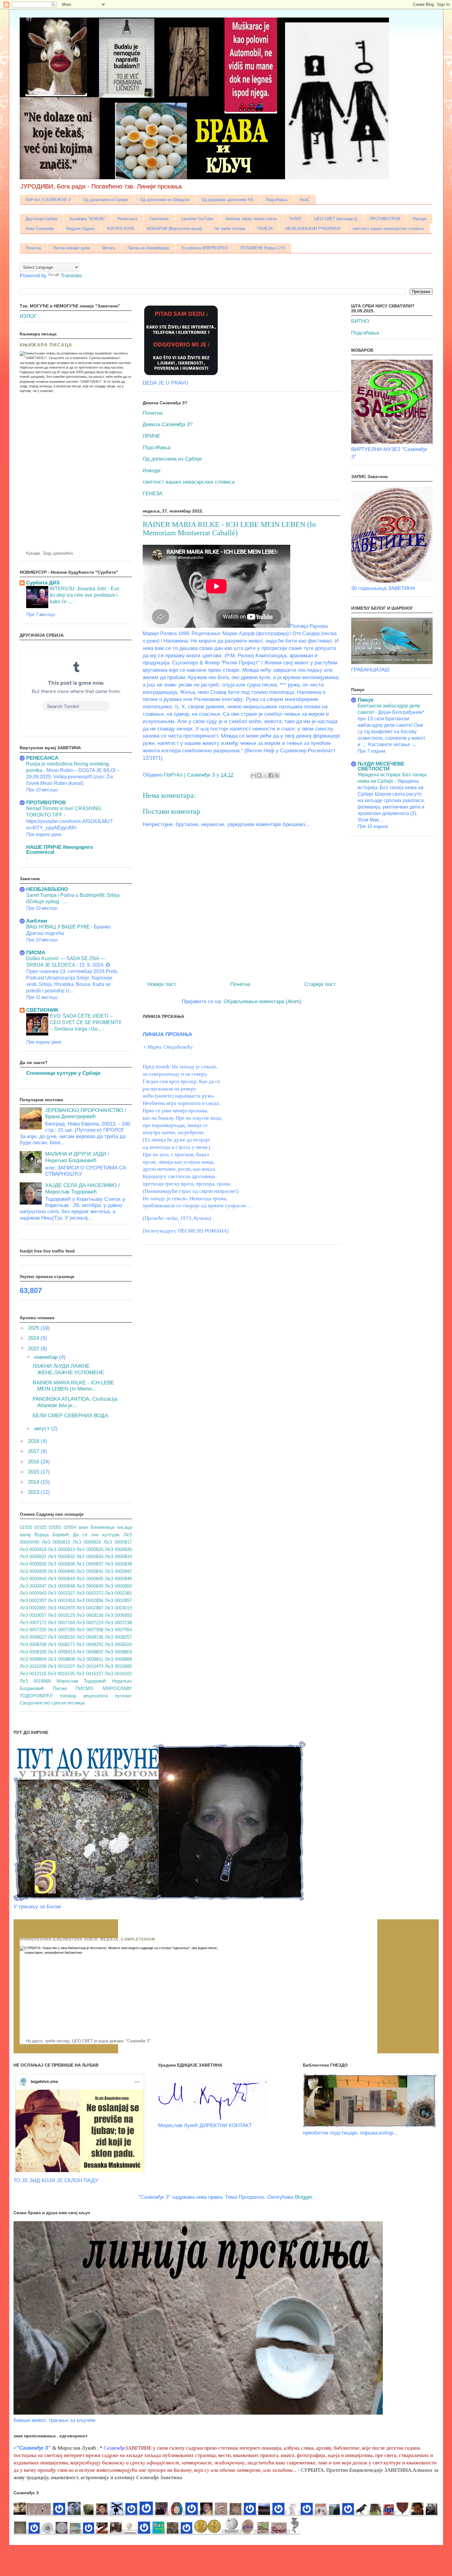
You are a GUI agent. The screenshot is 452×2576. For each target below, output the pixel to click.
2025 (34, 1328)
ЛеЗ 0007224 (90, 1622)
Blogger (303, 2197)
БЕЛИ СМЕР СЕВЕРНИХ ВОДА (70, 1416)
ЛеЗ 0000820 (90, 1549)
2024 (34, 1338)
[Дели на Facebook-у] (271, 775)
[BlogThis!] (259, 775)
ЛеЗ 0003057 (33, 1615)
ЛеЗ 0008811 (90, 1659)
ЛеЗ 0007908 (90, 1630)
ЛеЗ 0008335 (33, 1652)
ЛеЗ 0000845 (90, 1579)
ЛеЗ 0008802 (90, 1652)
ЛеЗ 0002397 (33, 1600)
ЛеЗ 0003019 (118, 1608)
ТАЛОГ (295, 219)
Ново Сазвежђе (40, 229)
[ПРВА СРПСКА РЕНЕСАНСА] (257, 2513)
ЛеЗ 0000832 (61, 1556)
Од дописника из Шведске (165, 200)
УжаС (305, 200)
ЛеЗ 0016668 (35, 1681)
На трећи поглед (230, 229)
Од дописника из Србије (105, 200)
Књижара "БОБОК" (87, 219)
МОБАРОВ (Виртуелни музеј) (174, 229)
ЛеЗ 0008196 (90, 1637)
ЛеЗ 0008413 (61, 1652)
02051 (55, 1527)
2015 (34, 1472)
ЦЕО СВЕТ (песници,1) (336, 219)
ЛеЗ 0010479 (90, 1666)
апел (83, 1527)
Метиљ (109, 248)
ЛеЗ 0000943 (33, 1593)
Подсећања (276, 200)
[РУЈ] (206, 2513)
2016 (34, 1462)
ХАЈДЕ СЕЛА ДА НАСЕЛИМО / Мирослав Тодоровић (83, 1188)
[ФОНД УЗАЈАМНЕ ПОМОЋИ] (249, 2513)
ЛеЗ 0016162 (118, 1674)
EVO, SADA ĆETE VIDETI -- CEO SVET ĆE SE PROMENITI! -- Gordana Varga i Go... (85, 1022)
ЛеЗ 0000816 (87, 1542)
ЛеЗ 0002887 (90, 1608)
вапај (25, 1535)
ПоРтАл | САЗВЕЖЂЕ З (48, 200)
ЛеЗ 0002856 (90, 1600)
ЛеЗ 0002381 (118, 1593)
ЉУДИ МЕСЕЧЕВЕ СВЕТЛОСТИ (381, 766)
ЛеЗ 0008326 (118, 1644)
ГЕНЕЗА (265, 229)
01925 (40, 1527)
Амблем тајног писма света (251, 219)
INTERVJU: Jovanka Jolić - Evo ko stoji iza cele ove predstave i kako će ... (85, 595)
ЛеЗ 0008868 (118, 1659)
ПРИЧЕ (151, 436)
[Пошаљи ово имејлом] (253, 775)
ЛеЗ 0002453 (61, 1600)
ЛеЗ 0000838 (118, 1564)
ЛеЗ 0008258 (33, 1644)
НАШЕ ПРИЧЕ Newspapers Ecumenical (59, 850)
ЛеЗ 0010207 (61, 1666)
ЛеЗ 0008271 (61, 1644)
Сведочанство (35, 1703)
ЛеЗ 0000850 (118, 1586)
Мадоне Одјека (81, 229)
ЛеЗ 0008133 (61, 1637)
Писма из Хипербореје (148, 248)
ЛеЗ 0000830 (118, 1549)
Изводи (419, 219)
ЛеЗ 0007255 (33, 1630)
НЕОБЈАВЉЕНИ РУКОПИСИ (313, 229)
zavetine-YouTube (197, 219)
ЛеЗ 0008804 (33, 1659)
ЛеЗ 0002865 (33, 1608)
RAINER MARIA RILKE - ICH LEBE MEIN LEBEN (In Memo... (73, 1386)
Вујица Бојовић (52, 1535)
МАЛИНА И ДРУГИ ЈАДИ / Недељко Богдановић (77, 1157)
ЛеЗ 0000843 (33, 1579)
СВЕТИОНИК (42, 1010)
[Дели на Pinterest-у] (277, 775)
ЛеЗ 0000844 (61, 1579)
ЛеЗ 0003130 (90, 1615)
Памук (366, 700)
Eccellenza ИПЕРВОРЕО (205, 248)
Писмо (60, 1688)
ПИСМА (36, 953)
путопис (123, 1696)
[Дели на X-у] (265, 775)
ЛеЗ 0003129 (61, 1615)
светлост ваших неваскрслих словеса (388, 229)
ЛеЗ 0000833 (90, 1556)
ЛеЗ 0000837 (90, 1564)
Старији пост (320, 984)
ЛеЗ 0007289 (61, 1630)
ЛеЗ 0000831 (33, 1556)
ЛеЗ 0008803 (118, 1652)
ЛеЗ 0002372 (90, 1593)
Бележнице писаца (111, 1527)
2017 (34, 1451)
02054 (70, 1527)
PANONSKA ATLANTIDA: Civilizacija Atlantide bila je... (75, 1402)
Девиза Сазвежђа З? (168, 424)
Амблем (37, 921)
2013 (34, 1492)
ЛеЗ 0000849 (90, 1586)
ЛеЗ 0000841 (90, 1571)
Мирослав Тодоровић (81, 1681)
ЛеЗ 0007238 (118, 1622)
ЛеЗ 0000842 (118, 1571)
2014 (34, 1482)
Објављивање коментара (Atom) (262, 1001)
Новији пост (162, 984)
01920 (26, 1527)
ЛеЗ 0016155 (61, 1674)
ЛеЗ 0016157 (90, 1674)
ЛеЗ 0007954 (118, 1630)
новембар (47, 1357)
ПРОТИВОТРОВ (385, 219)
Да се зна (86, 1535)
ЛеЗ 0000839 (33, 1571)
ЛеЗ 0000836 (61, 1564)
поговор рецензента (84, 1696)
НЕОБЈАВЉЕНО (47, 889)
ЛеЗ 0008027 (33, 1637)
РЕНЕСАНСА (42, 758)
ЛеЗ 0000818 (33, 1549)
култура (111, 1535)
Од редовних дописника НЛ (228, 200)
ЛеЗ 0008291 (90, 1644)
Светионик (159, 219)
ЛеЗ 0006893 (118, 1615)
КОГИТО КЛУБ (121, 229)
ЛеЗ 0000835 (33, 1564)
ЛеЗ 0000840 (61, 1571)
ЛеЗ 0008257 (118, 1637)
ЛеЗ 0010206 (33, 1666)
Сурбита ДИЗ (43, 583)
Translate (71, 276)
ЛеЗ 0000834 (118, 1556)
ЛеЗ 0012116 (33, 1674)
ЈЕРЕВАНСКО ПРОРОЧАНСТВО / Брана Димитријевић (86, 1113)
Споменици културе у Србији (63, 1073)
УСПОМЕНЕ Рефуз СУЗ (263, 248)
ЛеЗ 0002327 (61, 1593)
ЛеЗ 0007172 (33, 1622)
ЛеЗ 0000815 (56, 1542)
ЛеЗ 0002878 (61, 1608)
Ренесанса (127, 219)
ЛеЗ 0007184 (61, 1622)
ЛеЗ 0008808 (61, 1659)
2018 (34, 1441)
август (43, 1428)
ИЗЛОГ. (29, 316)
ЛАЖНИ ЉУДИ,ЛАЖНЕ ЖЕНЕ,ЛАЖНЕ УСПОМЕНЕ (68, 1369)
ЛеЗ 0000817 (118, 1542)
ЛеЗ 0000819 (61, 1549)
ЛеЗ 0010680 (118, 1666)
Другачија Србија (41, 219)
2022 (34, 1349)
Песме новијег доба (71, 248)
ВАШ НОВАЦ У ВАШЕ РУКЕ (59, 927)
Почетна (33, 248)
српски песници (68, 1703)
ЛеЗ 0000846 (118, 1579)
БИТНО (360, 321)
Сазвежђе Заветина (159, 2477)
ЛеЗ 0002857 (118, 1600)
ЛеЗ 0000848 (61, 1586)
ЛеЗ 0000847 (33, 1586)
